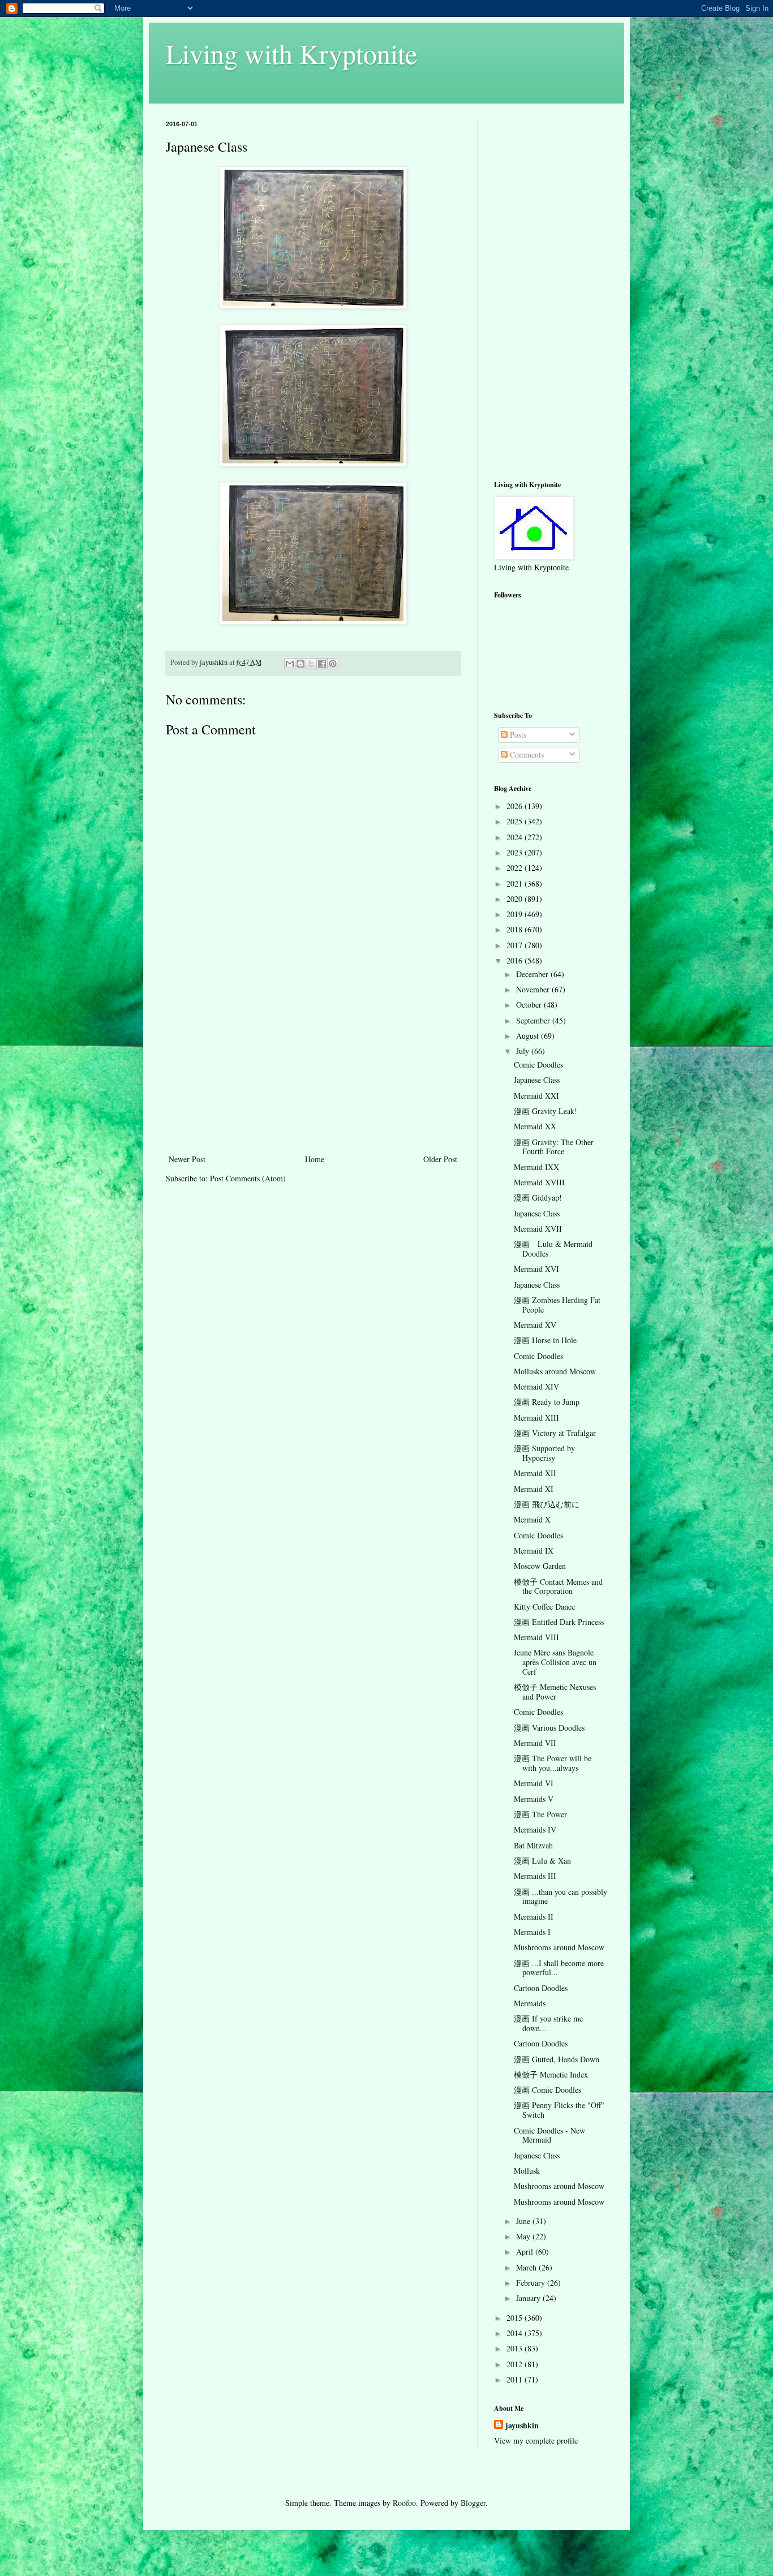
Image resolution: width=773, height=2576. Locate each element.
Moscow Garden (540, 1566)
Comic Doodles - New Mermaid (549, 2135)
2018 (516, 929)
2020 (516, 899)
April (526, 2252)
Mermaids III (535, 1876)
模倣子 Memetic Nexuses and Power (555, 1692)
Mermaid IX (534, 1551)
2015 (516, 2318)
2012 (516, 2364)
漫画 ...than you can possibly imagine (561, 1896)
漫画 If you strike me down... (548, 2023)
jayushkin (522, 2426)
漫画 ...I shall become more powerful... (559, 1968)
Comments (526, 754)
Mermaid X (532, 1519)
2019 (516, 914)
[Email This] (290, 664)
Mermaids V (534, 1799)
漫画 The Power (540, 1814)
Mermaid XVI (536, 1269)
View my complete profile (536, 2440)
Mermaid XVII (538, 1229)
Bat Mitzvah (533, 1845)
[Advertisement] (313, 1067)
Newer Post (187, 1159)
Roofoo (404, 2503)
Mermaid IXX (536, 1167)
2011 (516, 2379)
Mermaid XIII (536, 1418)
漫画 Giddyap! (538, 1197)
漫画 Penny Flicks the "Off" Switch (559, 2110)
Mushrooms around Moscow (559, 1947)
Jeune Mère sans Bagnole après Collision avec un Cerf (555, 1662)
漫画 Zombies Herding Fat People (557, 1305)
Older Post (440, 1159)
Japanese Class (537, 1080)
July (524, 1051)
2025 (516, 821)
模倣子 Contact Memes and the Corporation (558, 1586)
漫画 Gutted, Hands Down (557, 2059)
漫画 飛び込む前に (547, 1504)
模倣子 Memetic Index (551, 2074)
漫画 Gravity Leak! (546, 1111)
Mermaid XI (534, 1489)
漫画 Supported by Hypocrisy (544, 1453)
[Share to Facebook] (322, 664)
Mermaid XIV (536, 1386)
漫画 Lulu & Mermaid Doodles (553, 1249)
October (530, 1005)
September (534, 1020)
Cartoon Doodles (541, 1988)
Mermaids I (532, 1932)
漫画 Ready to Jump (547, 1402)
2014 (516, 2333)
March (527, 2267)
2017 (516, 945)
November (534, 989)
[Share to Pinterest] (333, 664)
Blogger (473, 2503)
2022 (516, 868)
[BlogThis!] (300, 664)
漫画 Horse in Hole (545, 1340)
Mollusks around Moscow (555, 1371)
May (524, 2236)
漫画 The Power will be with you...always (553, 1763)
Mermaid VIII (536, 1637)
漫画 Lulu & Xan (542, 1861)
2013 (516, 2348)
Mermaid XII (535, 1473)
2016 (516, 960)
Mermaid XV (535, 1325)
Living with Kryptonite (291, 53)
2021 (516, 883)
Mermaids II (534, 1917)
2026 (516, 806)
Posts (517, 735)
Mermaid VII (535, 1743)
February (532, 2283)
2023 (516, 852)
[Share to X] (311, 664)
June (524, 2221)
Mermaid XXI (536, 1096)
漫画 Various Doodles (549, 1728)
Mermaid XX (535, 1126)
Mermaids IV (535, 1829)
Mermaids (530, 2003)
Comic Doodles (538, 1065)
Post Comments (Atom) (248, 1178)
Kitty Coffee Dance (544, 1607)
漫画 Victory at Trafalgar (555, 1433)
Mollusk (527, 2171)
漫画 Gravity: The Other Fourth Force (554, 1147)
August (529, 1036)
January (529, 2298)
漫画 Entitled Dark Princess (559, 1622)
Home (315, 1159)
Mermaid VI (534, 1783)
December (533, 974)
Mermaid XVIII (539, 1182)
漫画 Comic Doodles (547, 2090)
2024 (516, 837)
